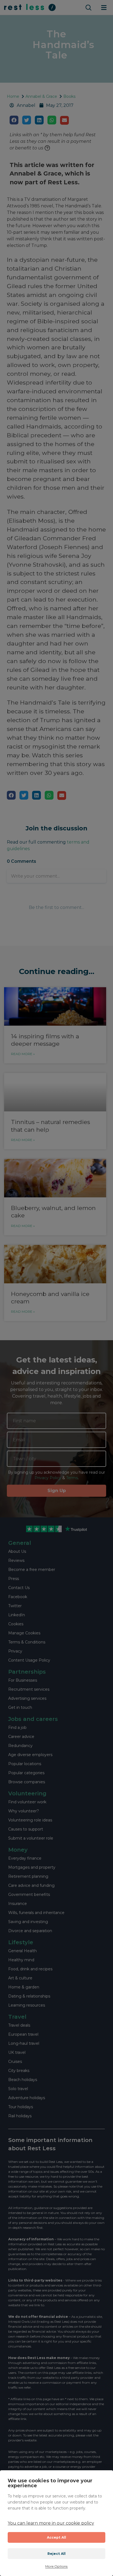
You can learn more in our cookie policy (51, 2523)
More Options (56, 2566)
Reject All (57, 2554)
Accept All (57, 2537)
